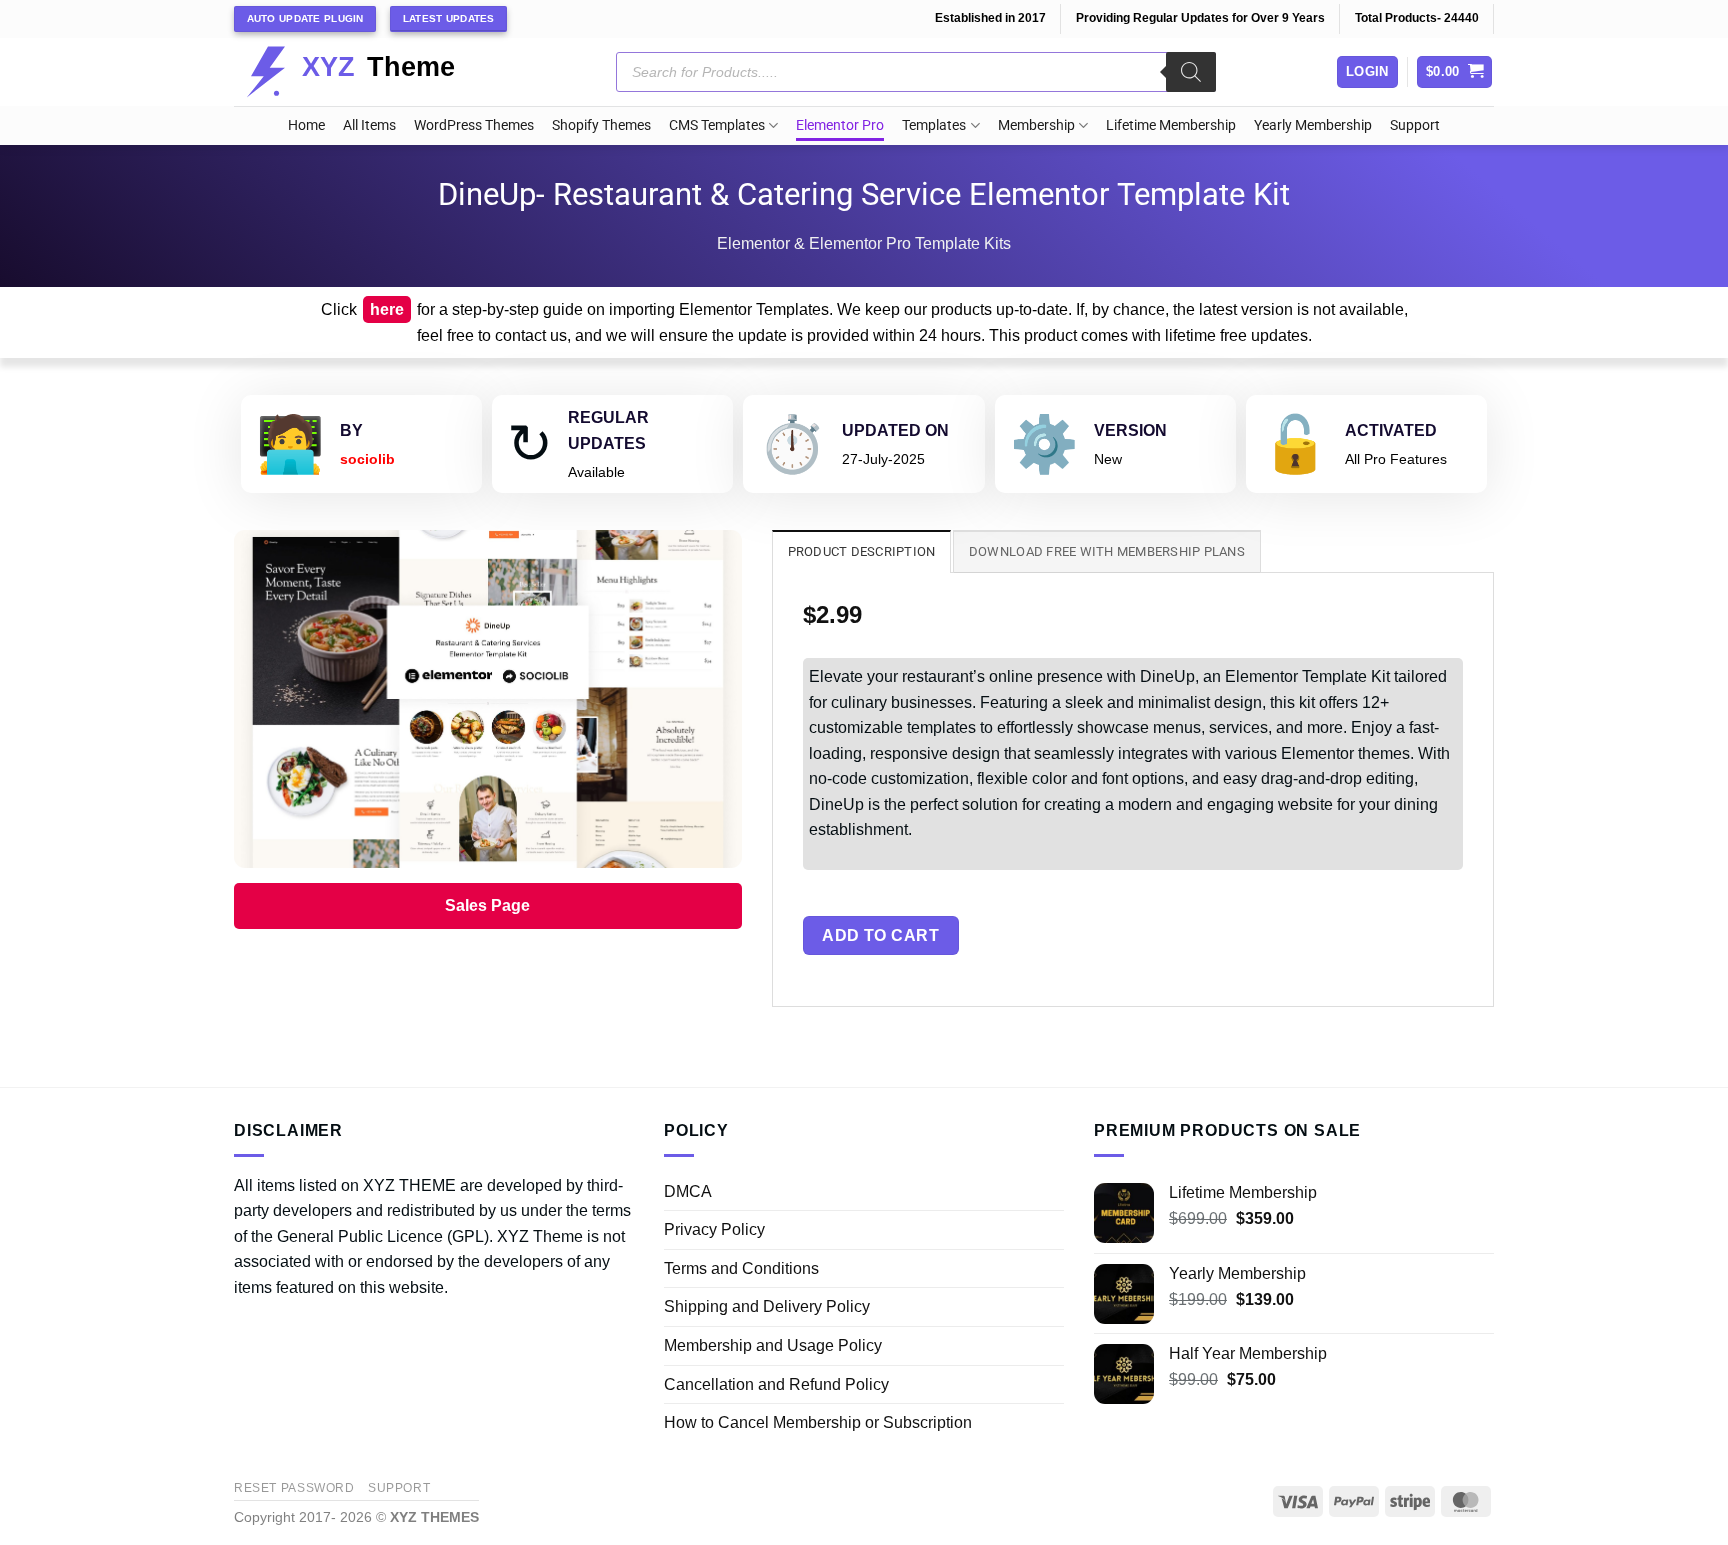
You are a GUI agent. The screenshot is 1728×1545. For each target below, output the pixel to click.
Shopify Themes (601, 125)
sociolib (367, 459)
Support (1415, 125)
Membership (1036, 125)
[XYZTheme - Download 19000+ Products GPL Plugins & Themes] (366, 72)
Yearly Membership (1313, 125)
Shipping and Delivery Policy (767, 1306)
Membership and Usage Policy (773, 1345)
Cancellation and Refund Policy (776, 1384)
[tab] (862, 551)
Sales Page (487, 905)
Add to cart (880, 935)
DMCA (688, 1191)
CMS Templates (717, 125)
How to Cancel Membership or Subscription (818, 1422)
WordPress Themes (474, 125)
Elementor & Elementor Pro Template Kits (864, 243)
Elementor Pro (840, 125)
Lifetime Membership (1171, 125)
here (387, 309)
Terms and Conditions (741, 1268)
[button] (1455, 72)
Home (306, 125)
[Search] (1191, 72)
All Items (369, 125)
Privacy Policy (714, 1229)
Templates (934, 125)
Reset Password (294, 1488)
